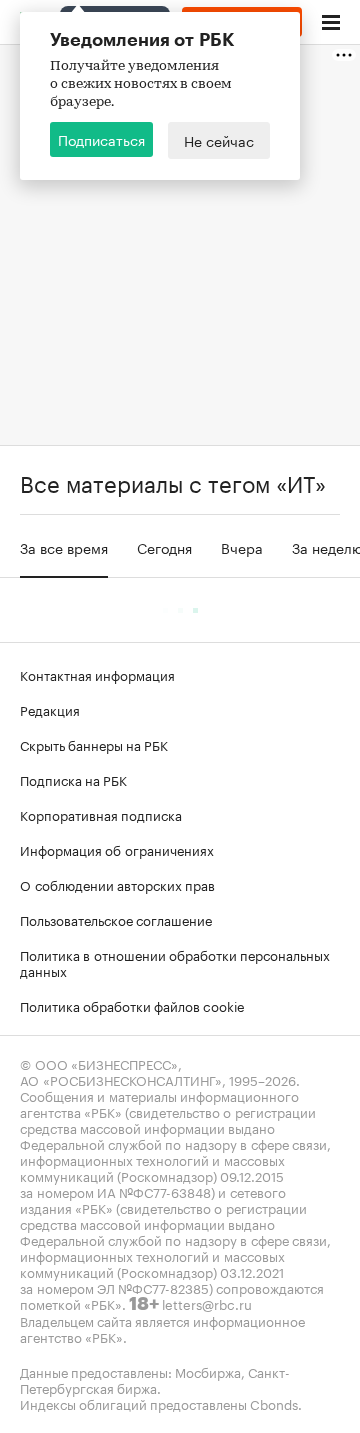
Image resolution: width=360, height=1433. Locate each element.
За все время (64, 547)
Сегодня (164, 547)
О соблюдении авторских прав (117, 884)
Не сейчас (219, 140)
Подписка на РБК (73, 779)
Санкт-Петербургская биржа (155, 1379)
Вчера (242, 547)
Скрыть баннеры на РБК (94, 744)
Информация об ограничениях (117, 849)
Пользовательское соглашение (116, 919)
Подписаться (101, 139)
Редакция (50, 709)
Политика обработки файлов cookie (132, 1005)
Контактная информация (97, 674)
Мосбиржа (208, 1371)
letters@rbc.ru (207, 1303)
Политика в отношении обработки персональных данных (175, 962)
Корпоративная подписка (101, 814)
